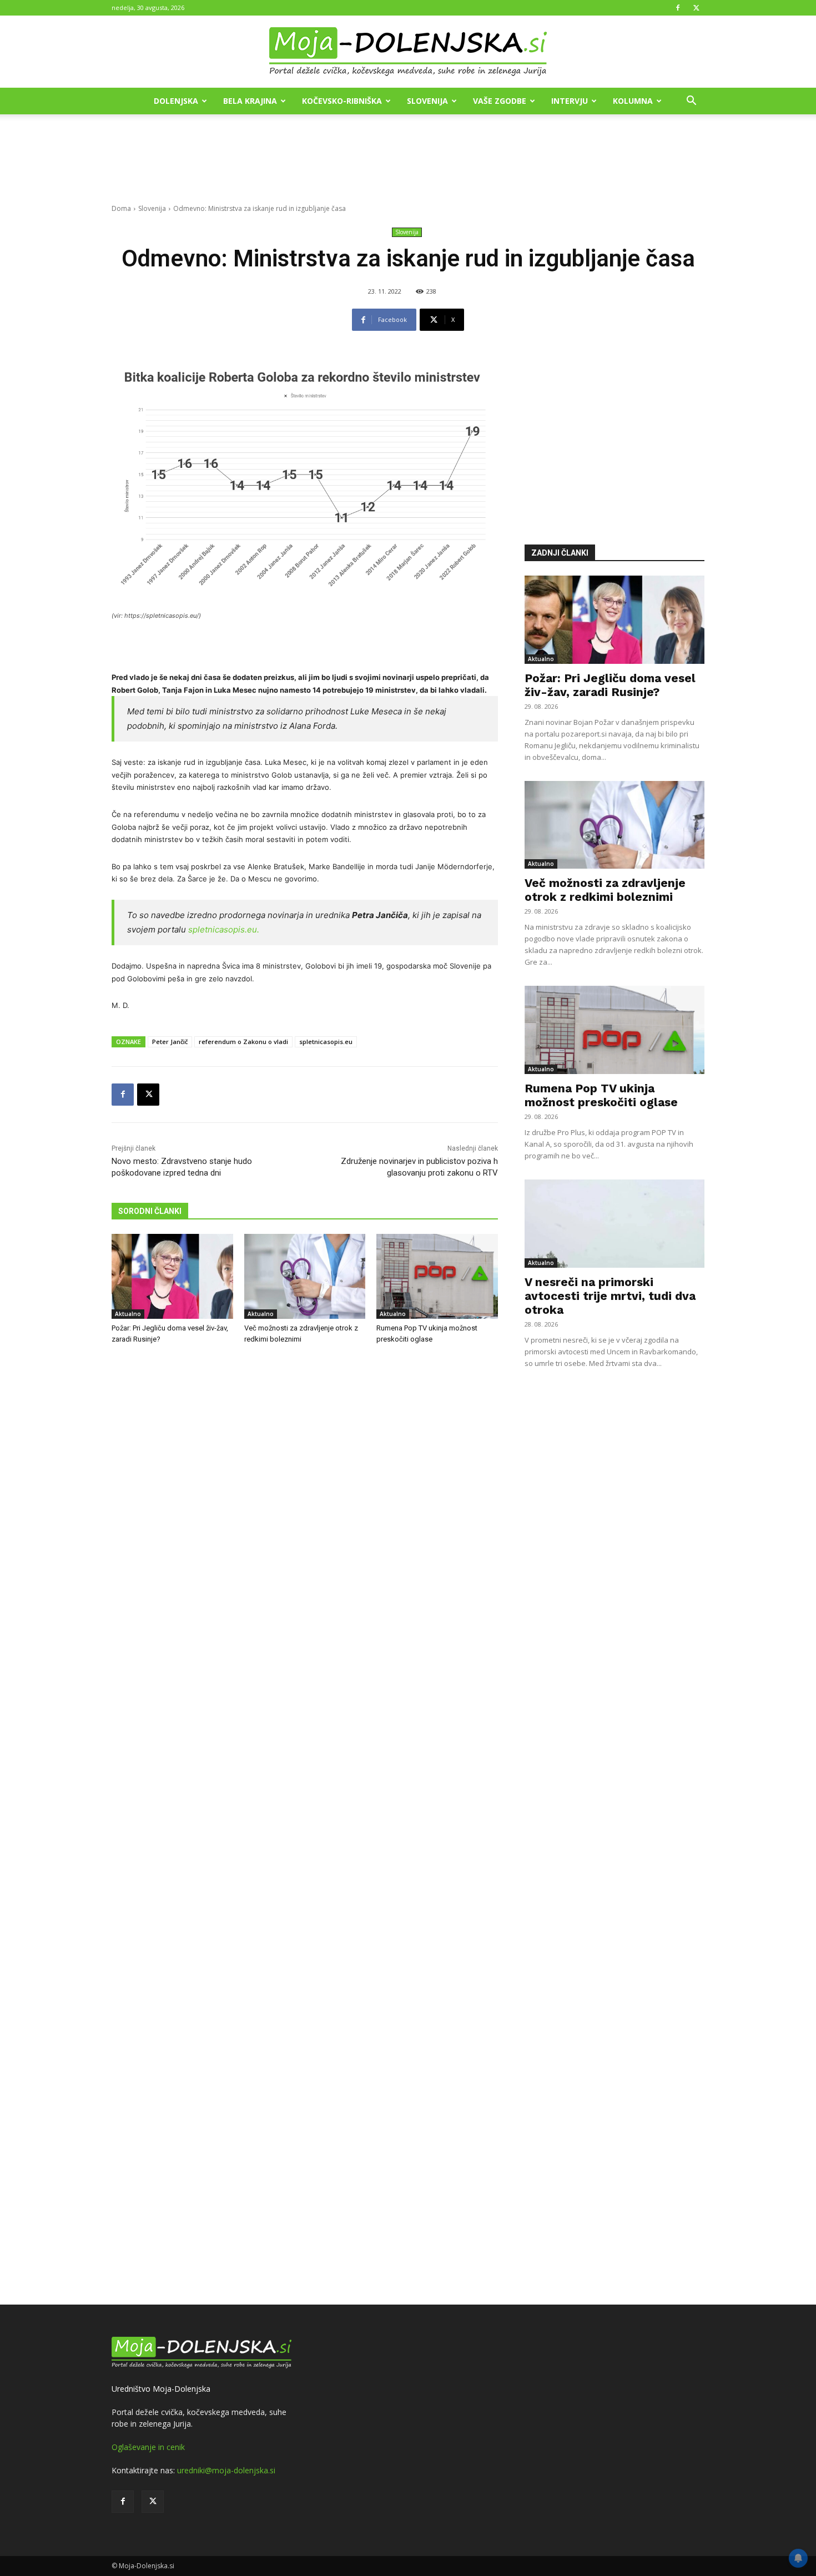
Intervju (570, 101)
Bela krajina (250, 101)
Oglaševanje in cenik (148, 2447)
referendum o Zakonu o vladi (243, 1042)
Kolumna (633, 101)
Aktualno (128, 1314)
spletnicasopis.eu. (224, 929)
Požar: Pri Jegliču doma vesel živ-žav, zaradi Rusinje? (610, 685)
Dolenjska (176, 101)
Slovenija (427, 101)
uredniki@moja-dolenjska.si (226, 2470)
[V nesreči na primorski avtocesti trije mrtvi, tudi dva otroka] (614, 1224)
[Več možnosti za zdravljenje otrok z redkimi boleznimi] (305, 1276)
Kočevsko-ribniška (342, 101)
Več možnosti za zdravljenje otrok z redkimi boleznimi (605, 890)
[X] (696, 8)
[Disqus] (305, 1826)
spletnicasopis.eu (326, 1042)
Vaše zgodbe (500, 101)
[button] (691, 102)
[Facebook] (678, 8)
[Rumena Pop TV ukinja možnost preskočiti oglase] (437, 1276)
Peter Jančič (170, 1042)
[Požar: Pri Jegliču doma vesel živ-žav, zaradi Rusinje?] (172, 1276)
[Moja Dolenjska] (408, 52)
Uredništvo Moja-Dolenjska (161, 2389)
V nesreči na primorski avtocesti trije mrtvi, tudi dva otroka (610, 1296)
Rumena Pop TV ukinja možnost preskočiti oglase (601, 1095)
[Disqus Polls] (305, 1537)
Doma (121, 208)
